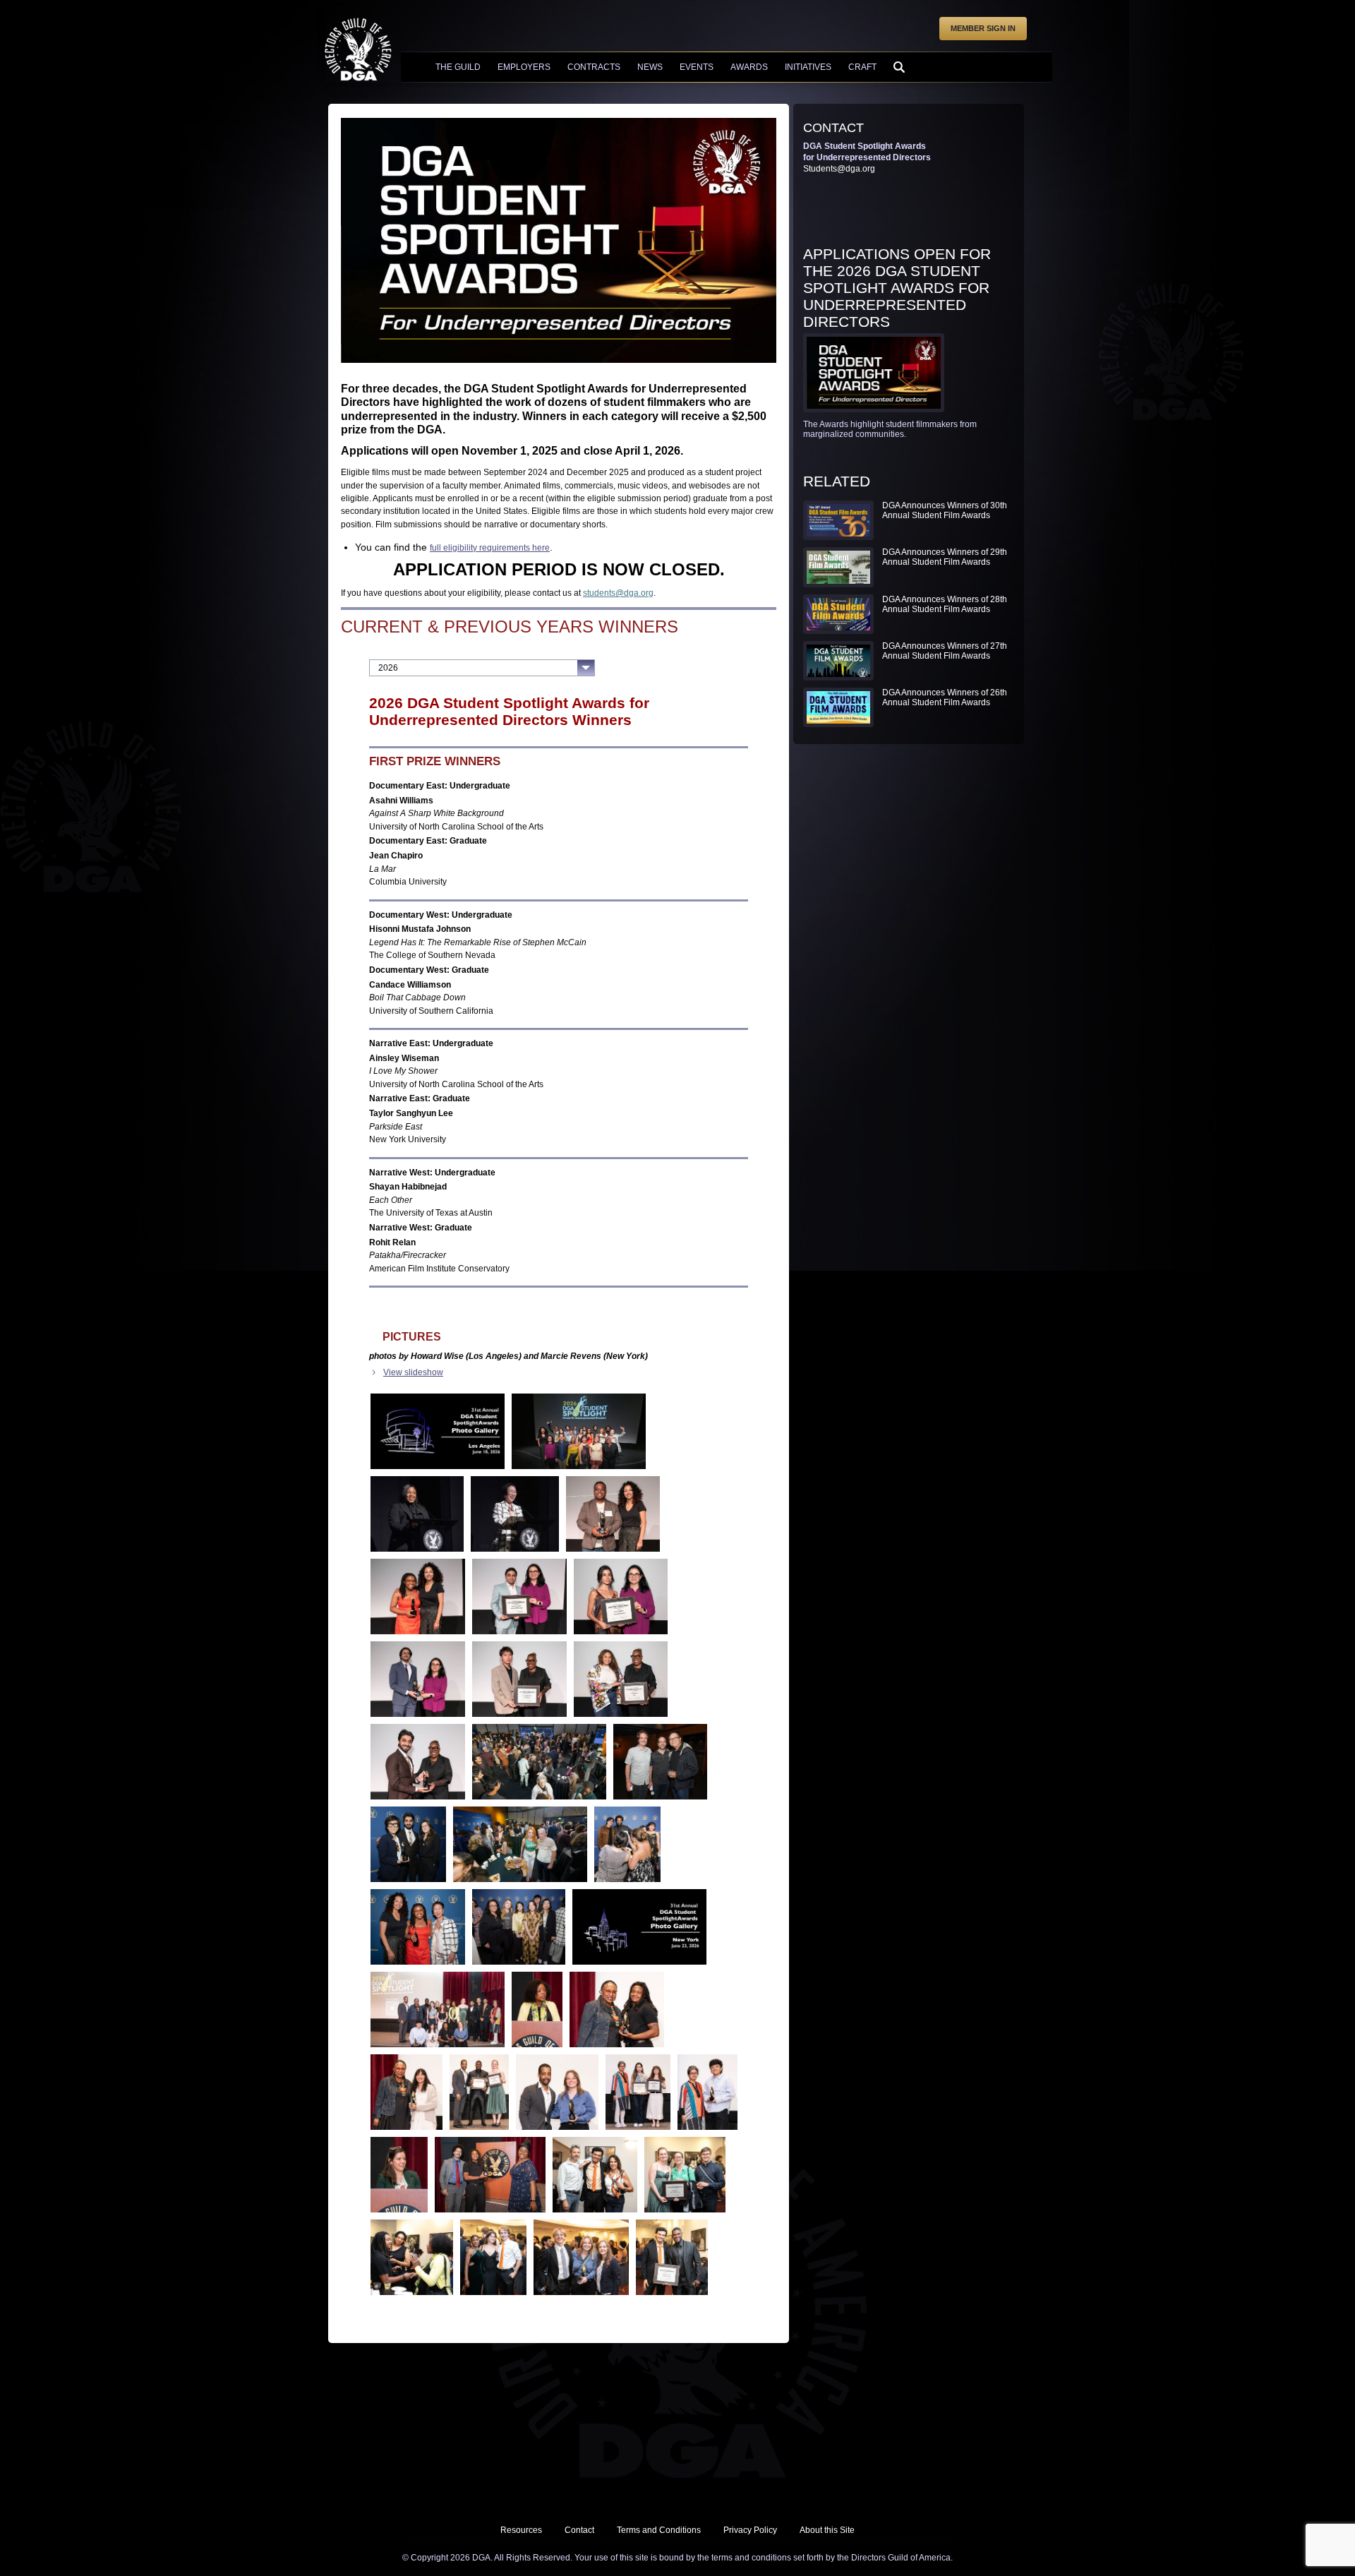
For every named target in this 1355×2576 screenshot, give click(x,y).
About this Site (827, 2530)
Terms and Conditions (659, 2530)
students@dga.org (618, 593)
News (650, 67)
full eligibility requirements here (490, 548)
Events (697, 67)
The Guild (458, 67)
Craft (862, 67)
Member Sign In (983, 28)
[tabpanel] (559, 1497)
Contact (579, 2530)
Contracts (594, 67)
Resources (521, 2530)
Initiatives (808, 67)
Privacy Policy (750, 2530)
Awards (749, 67)
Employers (524, 67)
